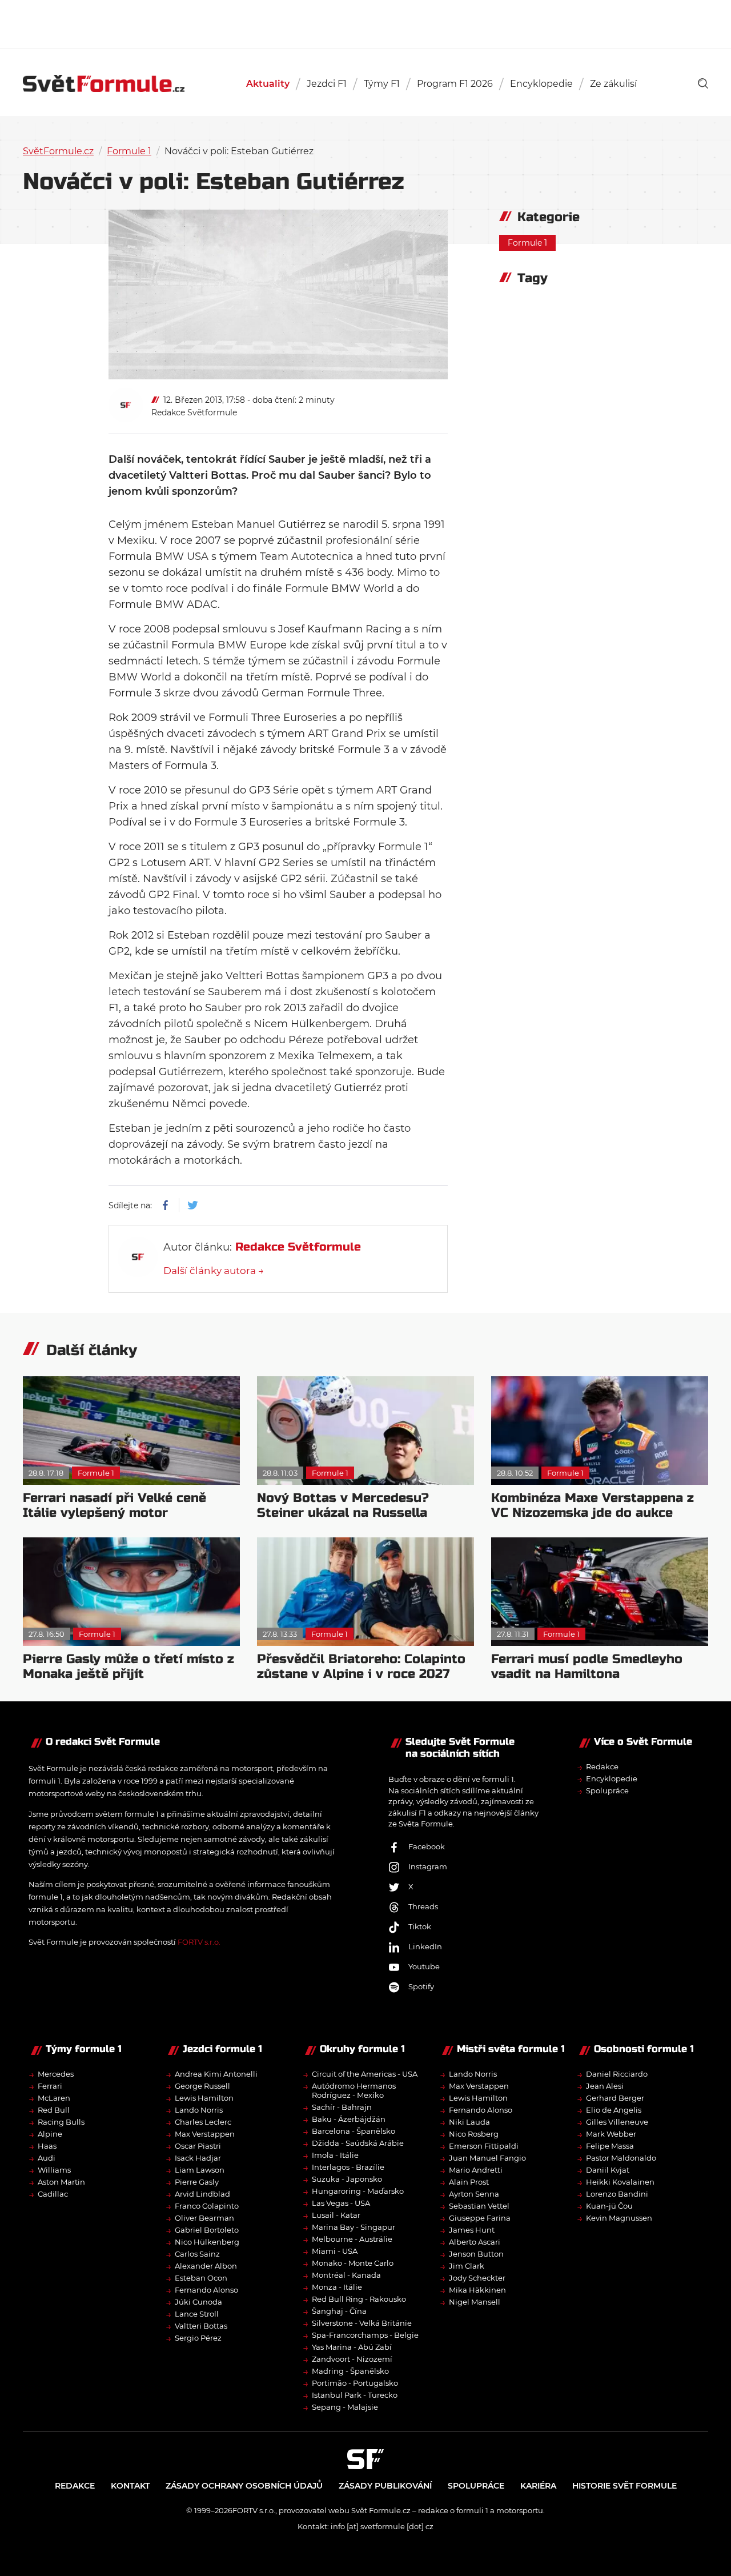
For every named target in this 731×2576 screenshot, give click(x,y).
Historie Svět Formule (624, 2486)
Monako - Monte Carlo (353, 2263)
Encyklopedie (541, 84)
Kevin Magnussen (619, 2218)
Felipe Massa (610, 2146)
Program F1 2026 (455, 84)
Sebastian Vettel (479, 2206)
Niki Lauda (469, 2122)
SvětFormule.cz (58, 151)
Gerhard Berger (615, 2098)
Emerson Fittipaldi (484, 2146)
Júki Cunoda (198, 2302)
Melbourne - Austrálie (352, 2239)
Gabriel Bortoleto (207, 2230)
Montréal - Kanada (346, 2275)
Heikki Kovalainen (620, 2182)
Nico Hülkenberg (207, 2242)
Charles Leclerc (203, 2122)
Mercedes (56, 2074)
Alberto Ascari (475, 2242)
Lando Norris (199, 2110)
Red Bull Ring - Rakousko (359, 2299)
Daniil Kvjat (608, 2170)
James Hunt (472, 2230)
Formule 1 (129, 151)
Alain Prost (469, 2182)
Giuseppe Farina (480, 2218)
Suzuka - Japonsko (347, 2179)
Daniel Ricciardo (617, 2074)
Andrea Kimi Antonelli (216, 2074)
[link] (703, 83)
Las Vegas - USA (341, 2203)
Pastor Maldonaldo (621, 2158)
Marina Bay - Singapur (354, 2227)
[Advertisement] (365, 23)
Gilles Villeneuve (617, 2122)
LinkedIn (425, 1946)
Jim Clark (467, 2266)
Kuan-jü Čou (609, 2206)
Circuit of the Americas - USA (365, 2074)
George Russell (202, 2086)
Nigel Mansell (475, 2302)
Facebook (427, 1846)
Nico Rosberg (474, 2134)
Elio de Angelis (614, 2110)
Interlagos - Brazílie (348, 2167)
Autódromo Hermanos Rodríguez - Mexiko (354, 2090)
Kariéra (538, 2486)
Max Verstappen (205, 2134)
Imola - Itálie (335, 2155)
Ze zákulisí (613, 84)
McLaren (54, 2098)
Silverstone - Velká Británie (362, 2323)
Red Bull (54, 2110)
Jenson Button (476, 2254)
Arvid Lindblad (202, 2194)
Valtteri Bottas (201, 2326)
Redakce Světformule (194, 412)
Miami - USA (335, 2251)
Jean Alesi (605, 2086)
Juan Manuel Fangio (487, 2158)
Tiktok (420, 1926)
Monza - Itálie (337, 2287)
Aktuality (268, 84)
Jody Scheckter (477, 2278)
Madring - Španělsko (350, 2371)
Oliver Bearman (204, 2218)
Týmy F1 (382, 84)
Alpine (50, 2134)
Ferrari (50, 2086)
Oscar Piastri (198, 2146)
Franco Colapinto (207, 2206)
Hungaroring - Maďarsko (358, 2191)
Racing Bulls (61, 2122)
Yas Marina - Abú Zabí (352, 2347)
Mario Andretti (476, 2170)
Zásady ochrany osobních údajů (244, 2486)
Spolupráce (607, 1790)
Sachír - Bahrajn (342, 2107)
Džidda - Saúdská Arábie (358, 2143)
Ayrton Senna (474, 2194)
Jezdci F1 (327, 84)
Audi (47, 2158)
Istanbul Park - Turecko (355, 2395)
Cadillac (53, 2194)
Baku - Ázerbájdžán (349, 2119)
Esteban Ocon (201, 2278)
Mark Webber (611, 2134)
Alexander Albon (206, 2266)
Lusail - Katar (336, 2215)
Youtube (424, 1966)
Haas (47, 2146)
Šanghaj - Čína (339, 2311)
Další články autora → (214, 1271)
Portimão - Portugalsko (355, 2383)
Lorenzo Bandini (617, 2194)
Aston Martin (61, 2182)
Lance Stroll (197, 2314)
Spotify (421, 1986)
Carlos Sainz (197, 2254)
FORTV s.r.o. (199, 1942)
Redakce (602, 1766)
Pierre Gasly (197, 2182)
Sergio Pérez (198, 2338)
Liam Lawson (200, 2170)
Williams (54, 2170)
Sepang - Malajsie (345, 2407)
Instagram (428, 1866)
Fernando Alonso (206, 2290)
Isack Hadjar (198, 2158)
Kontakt (130, 2486)
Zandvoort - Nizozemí (352, 2359)
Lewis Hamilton (204, 2098)
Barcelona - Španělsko (354, 2131)
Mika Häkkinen (477, 2290)
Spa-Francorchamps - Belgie (365, 2335)
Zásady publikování (385, 2486)
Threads (423, 1906)
